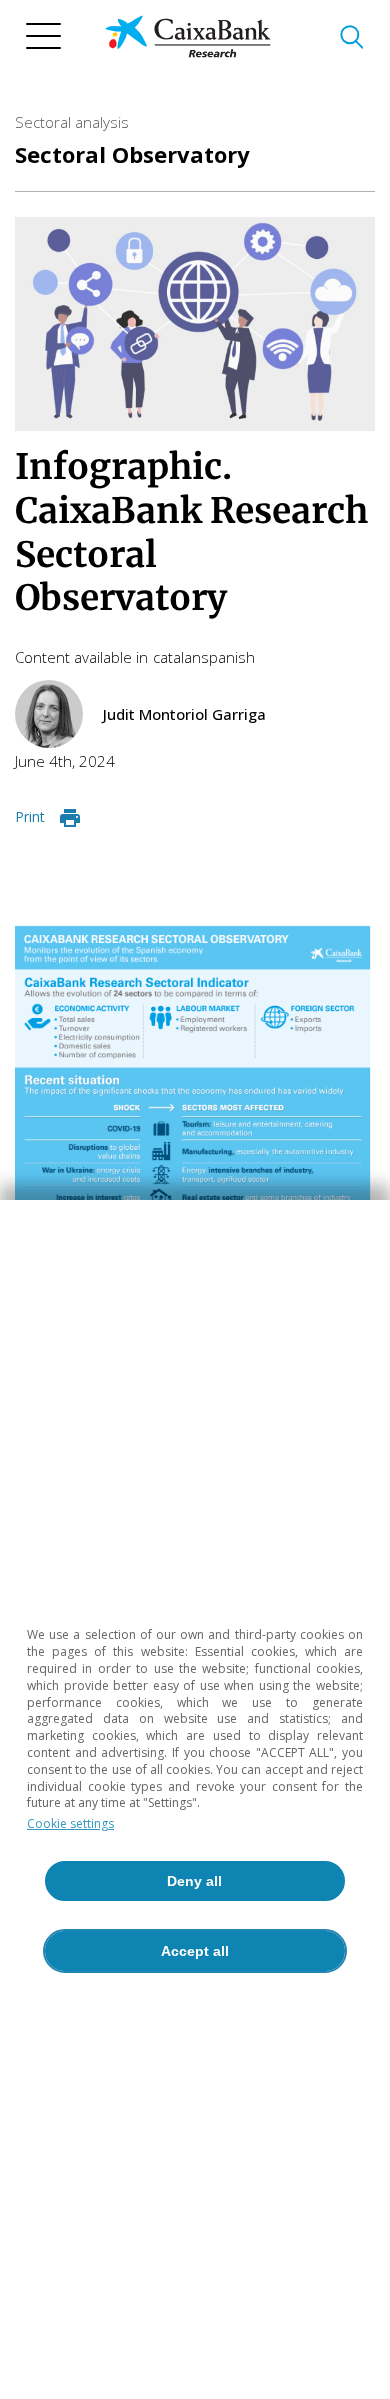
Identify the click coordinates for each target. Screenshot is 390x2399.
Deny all (194, 1881)
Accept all (195, 1951)
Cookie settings (70, 1823)
